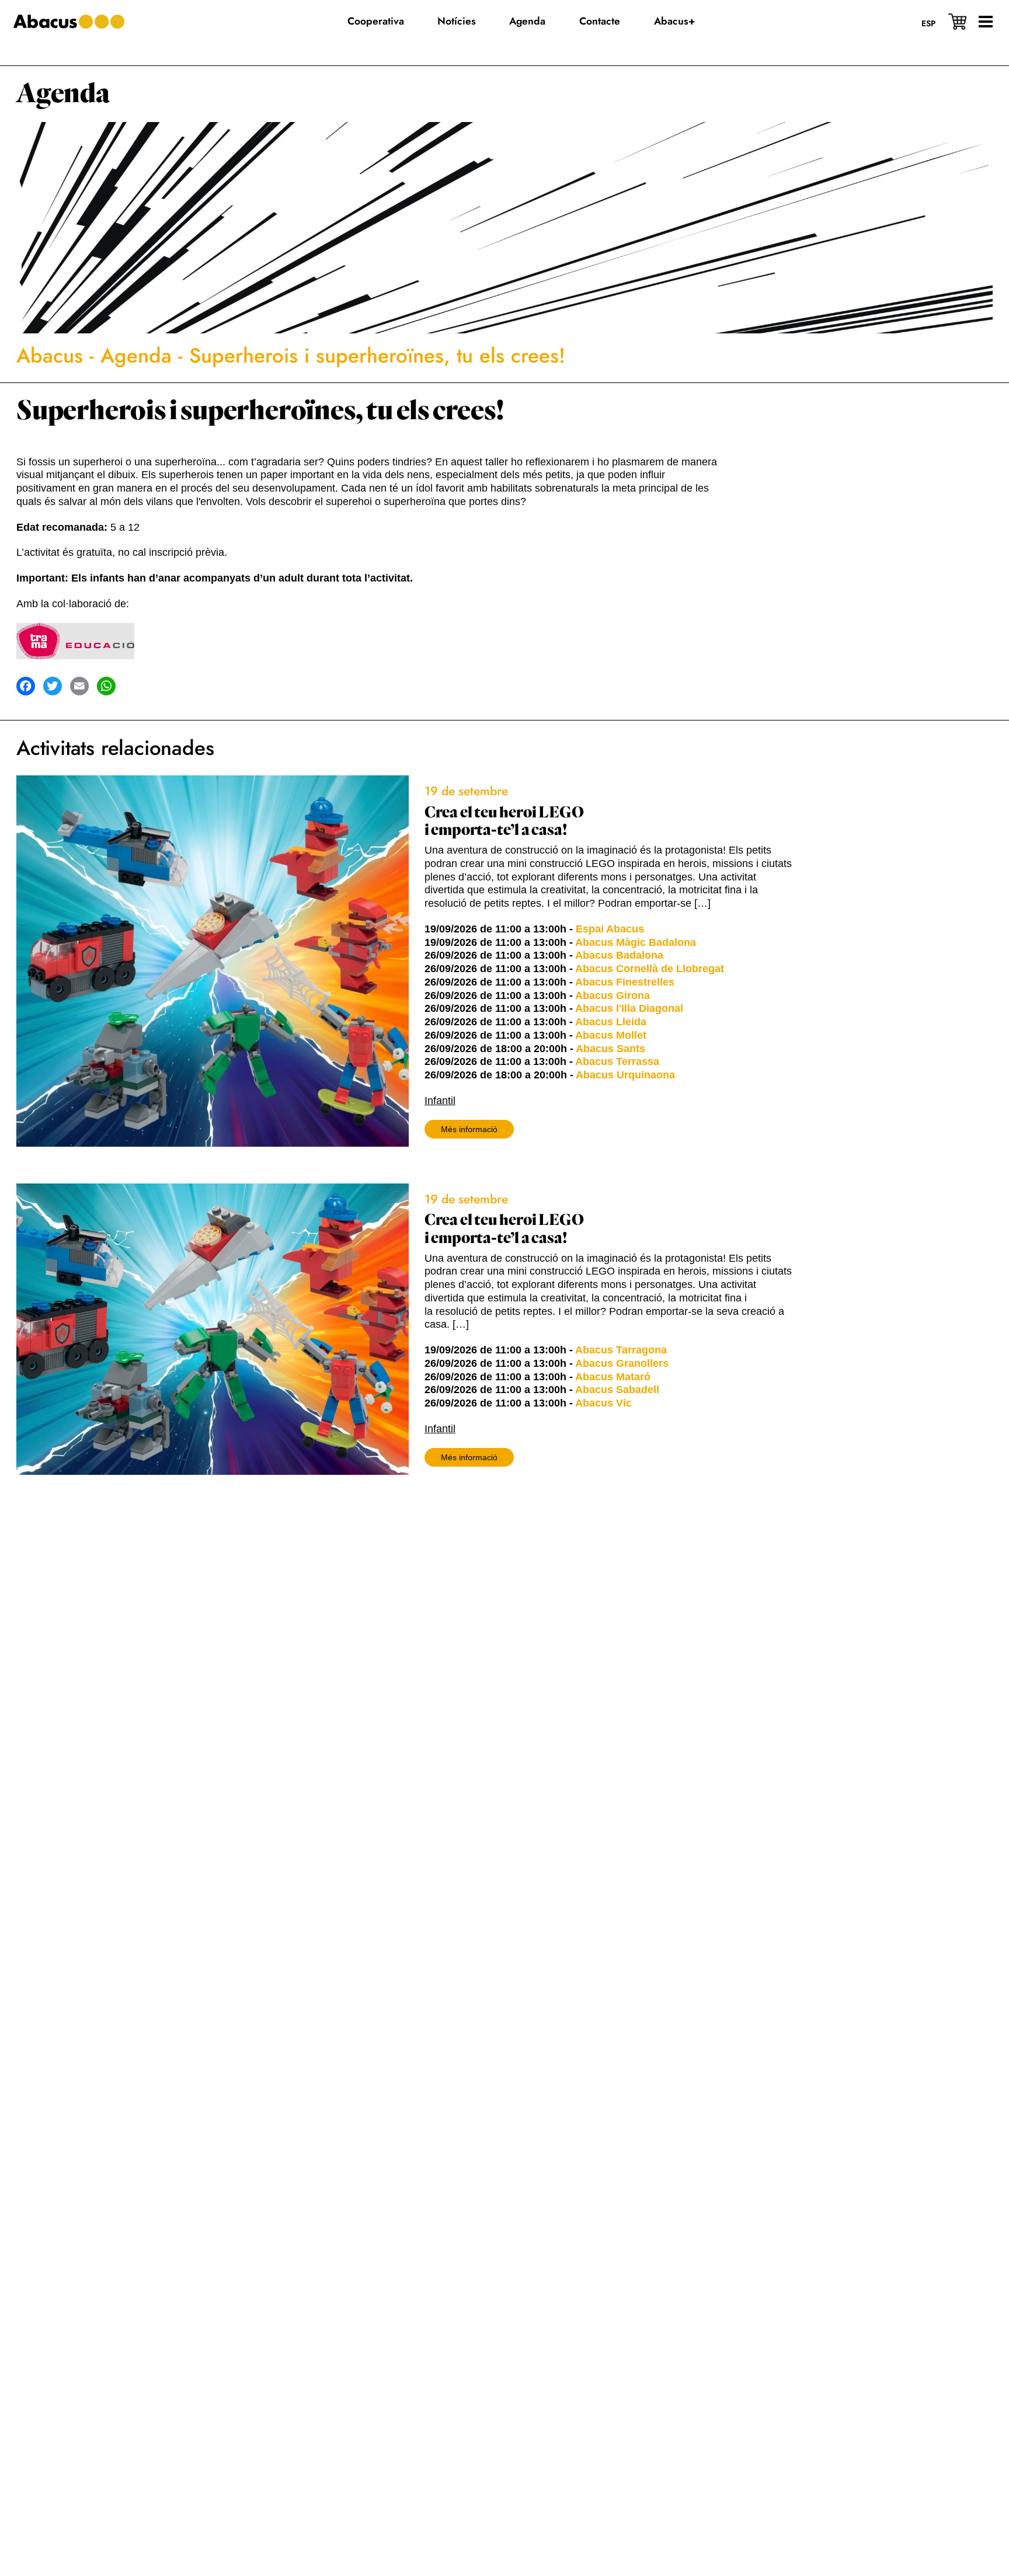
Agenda (63, 94)
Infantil (440, 1101)
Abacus (50, 356)
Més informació (469, 1129)
